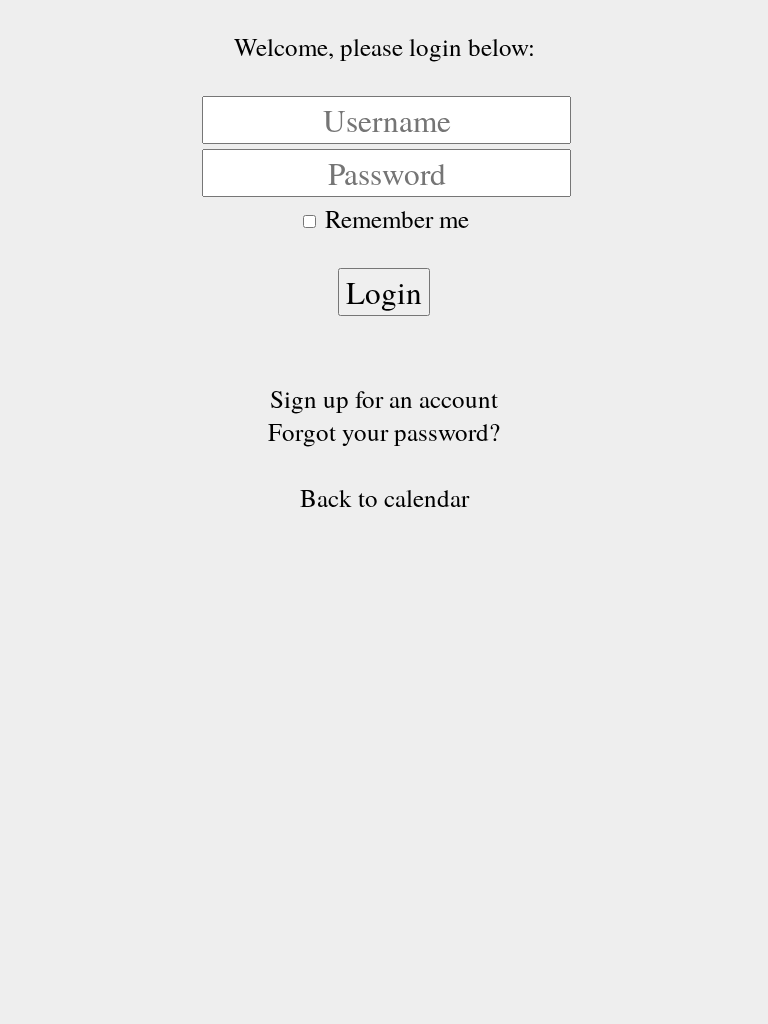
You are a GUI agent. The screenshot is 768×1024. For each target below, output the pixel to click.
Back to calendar (384, 497)
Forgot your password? (384, 431)
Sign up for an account (384, 398)
